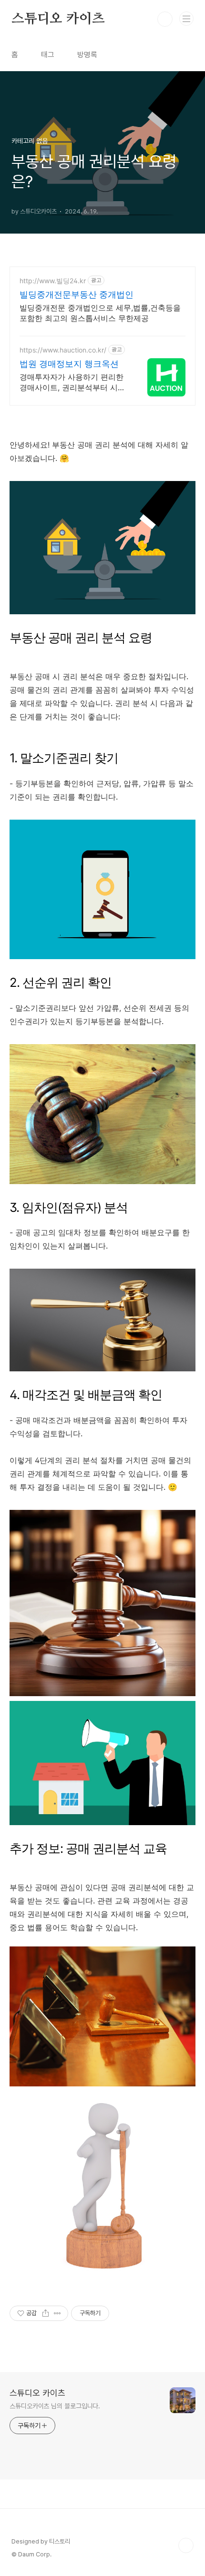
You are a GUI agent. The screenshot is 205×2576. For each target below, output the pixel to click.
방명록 (87, 55)
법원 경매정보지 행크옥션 (69, 364)
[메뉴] (186, 19)
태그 (48, 55)
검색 (165, 19)
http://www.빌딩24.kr (53, 281)
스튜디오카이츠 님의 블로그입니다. (55, 2406)
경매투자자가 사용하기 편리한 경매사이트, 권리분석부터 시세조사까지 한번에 (72, 382)
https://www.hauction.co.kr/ (63, 350)
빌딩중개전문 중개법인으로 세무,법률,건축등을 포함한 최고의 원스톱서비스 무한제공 (100, 313)
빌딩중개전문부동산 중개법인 (77, 294)
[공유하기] (46, 2313)
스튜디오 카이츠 (58, 19)
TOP (186, 2545)
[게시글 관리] (57, 2313)
